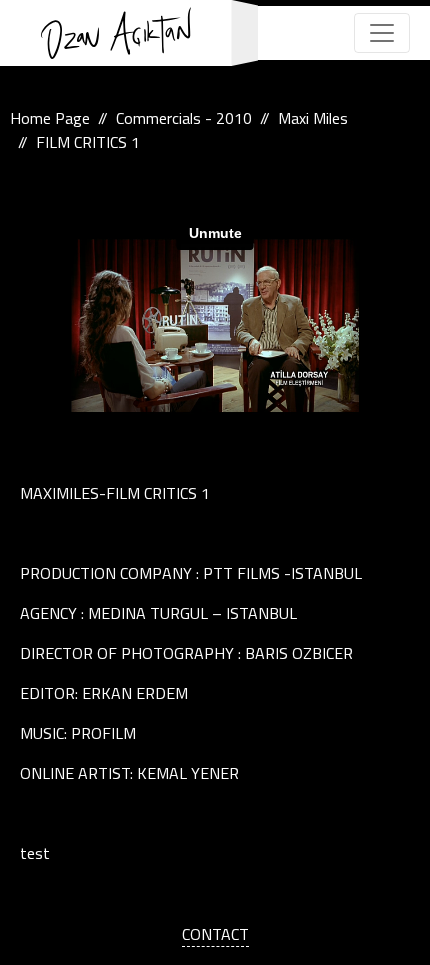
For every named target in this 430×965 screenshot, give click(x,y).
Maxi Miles (313, 118)
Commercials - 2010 (184, 118)
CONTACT (215, 934)
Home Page (50, 118)
